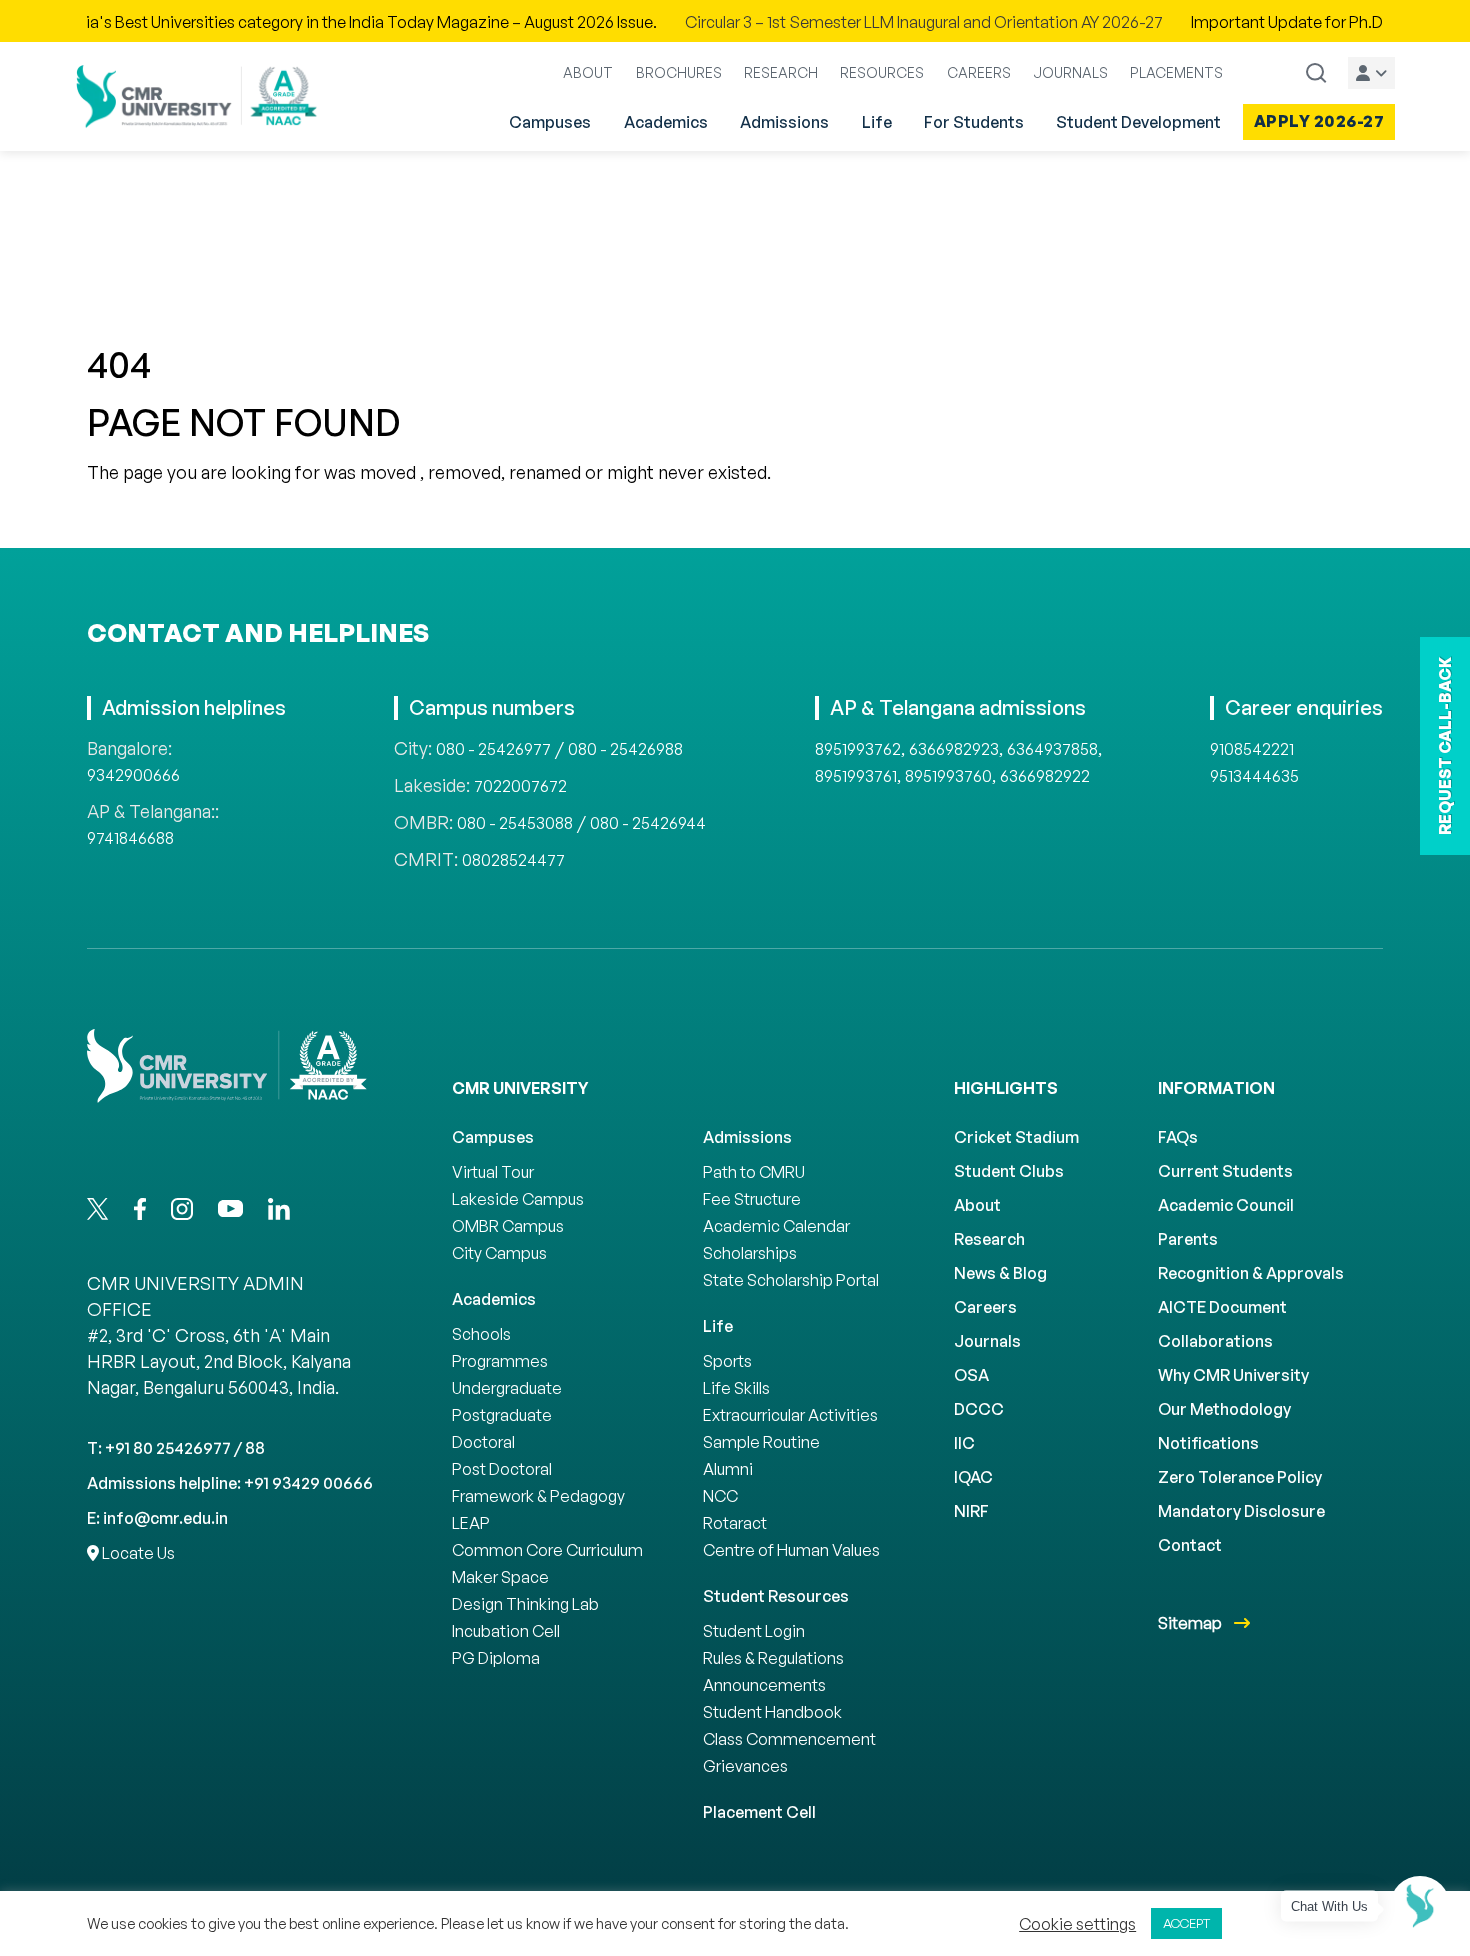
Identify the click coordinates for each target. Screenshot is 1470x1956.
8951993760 (948, 776)
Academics (666, 122)
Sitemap (1191, 1623)
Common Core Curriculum (547, 1550)
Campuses (550, 122)
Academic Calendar (776, 1226)
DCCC (979, 1409)
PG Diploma (496, 1658)
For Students (974, 122)
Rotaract (735, 1523)
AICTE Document (1222, 1307)
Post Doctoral (502, 1469)
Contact (1190, 1545)
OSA (971, 1375)
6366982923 (954, 749)
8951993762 (858, 749)
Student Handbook (772, 1712)
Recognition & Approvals (1251, 1273)
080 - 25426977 (493, 749)
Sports (727, 1361)
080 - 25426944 (648, 823)
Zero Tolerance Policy (1240, 1477)
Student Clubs (1009, 1171)
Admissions (784, 122)
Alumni (728, 1469)
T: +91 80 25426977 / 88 (176, 1448)
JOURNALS (1070, 72)
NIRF (971, 1511)
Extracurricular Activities (790, 1415)
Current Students (1225, 1171)
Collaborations (1215, 1341)
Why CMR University (1233, 1375)
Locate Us (137, 1553)
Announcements (764, 1685)
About (977, 1205)
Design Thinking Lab (525, 1604)
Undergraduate (507, 1388)
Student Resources (776, 1596)
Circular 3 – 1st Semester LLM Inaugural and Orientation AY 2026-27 (861, 22)
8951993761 (856, 776)
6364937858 (1052, 749)
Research (989, 1239)
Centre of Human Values (791, 1550)
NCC (720, 1496)
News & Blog (1000, 1273)
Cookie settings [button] (1077, 1924)
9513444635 (1254, 776)
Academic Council (1226, 1205)
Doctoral (483, 1442)
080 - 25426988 (625, 749)
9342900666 (133, 775)
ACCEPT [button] (1186, 1923)
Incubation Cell (506, 1631)
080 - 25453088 (515, 823)
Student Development (1138, 122)
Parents (1188, 1239)
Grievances (745, 1766)
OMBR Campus (508, 1226)
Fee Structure (752, 1199)
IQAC (973, 1477)
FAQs (1178, 1137)
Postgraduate (502, 1415)
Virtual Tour (493, 1172)
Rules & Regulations (773, 1658)
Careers (985, 1307)
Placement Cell (759, 1812)
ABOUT (588, 72)
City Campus (499, 1253)
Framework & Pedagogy (538, 1496)
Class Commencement (789, 1739)
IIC (964, 1443)
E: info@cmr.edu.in (157, 1518)
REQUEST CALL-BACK (1445, 746)
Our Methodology (1224, 1409)
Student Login (754, 1631)
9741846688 (130, 838)
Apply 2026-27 (1319, 121)
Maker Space (500, 1577)
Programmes (500, 1361)
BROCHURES (679, 72)
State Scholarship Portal (791, 1280)
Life (877, 122)
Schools (481, 1334)
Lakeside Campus (518, 1199)
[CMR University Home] (197, 96)
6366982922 (1045, 776)
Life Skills (736, 1388)
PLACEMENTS (1176, 72)
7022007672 (520, 786)
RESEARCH (781, 72)
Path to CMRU (754, 1172)
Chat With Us (1329, 1906)
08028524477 (513, 860)
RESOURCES (882, 72)
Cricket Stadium (1016, 1137)
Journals (987, 1341)
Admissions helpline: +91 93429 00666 (230, 1483)
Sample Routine (761, 1442)
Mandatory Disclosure (1241, 1511)
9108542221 (1252, 749)
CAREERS (979, 72)
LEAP (471, 1523)
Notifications (1208, 1443)
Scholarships (750, 1253)
